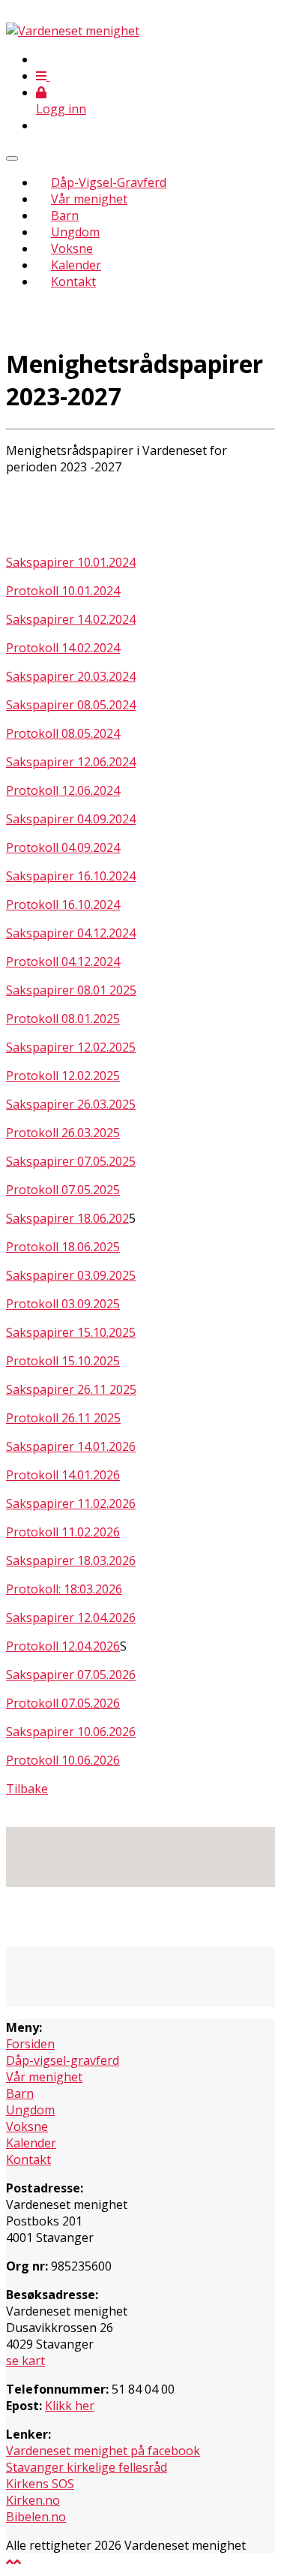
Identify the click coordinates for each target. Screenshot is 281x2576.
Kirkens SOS (40, 2484)
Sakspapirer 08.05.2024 (71, 705)
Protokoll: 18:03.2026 (64, 1589)
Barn (65, 215)
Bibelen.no (36, 2517)
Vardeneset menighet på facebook (103, 2451)
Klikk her (70, 2406)
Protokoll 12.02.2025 (63, 1076)
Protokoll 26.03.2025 (63, 1133)
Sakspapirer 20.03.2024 (71, 676)
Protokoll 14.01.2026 (63, 1475)
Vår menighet (89, 199)
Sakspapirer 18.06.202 (67, 1218)
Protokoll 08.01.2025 (63, 1019)
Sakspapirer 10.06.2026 (71, 1732)
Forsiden (30, 2044)
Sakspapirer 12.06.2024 (71, 762)
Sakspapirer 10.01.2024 (71, 562)
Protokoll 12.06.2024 (63, 790)
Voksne (72, 248)
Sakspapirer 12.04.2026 (71, 1618)
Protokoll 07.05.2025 (63, 1190)
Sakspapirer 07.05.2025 (71, 1161)
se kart (25, 2361)
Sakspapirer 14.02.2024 (71, 619)
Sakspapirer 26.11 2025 (71, 1389)
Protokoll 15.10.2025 (63, 1361)
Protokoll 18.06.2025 (63, 1247)
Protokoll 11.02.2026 (63, 1532)
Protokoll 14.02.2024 (63, 648)
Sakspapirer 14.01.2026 (71, 1446)
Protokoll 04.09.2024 (63, 847)
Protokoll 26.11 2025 (63, 1418)
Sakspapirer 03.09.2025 (71, 1275)
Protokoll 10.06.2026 (63, 1760)
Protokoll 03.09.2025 (63, 1304)
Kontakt (73, 281)
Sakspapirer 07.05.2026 (71, 1675)
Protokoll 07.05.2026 (63, 1703)
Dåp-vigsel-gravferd (63, 2060)
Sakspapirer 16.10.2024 (71, 876)
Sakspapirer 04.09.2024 (71, 819)
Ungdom (75, 232)
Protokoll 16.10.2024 (63, 904)
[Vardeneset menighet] (73, 31)
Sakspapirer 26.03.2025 (71, 1104)
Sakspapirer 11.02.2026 (71, 1503)
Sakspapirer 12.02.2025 (71, 1047)
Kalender (76, 265)
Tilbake (27, 1789)
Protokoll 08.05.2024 (63, 733)
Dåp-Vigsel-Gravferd (109, 182)
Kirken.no (33, 2500)
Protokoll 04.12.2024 (63, 961)
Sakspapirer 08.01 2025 (71, 990)
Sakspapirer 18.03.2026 (71, 1560)
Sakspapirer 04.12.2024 (71, 933)
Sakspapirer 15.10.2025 (71, 1332)
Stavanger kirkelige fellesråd (87, 2467)
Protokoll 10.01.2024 (63, 591)
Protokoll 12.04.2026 (63, 1646)
